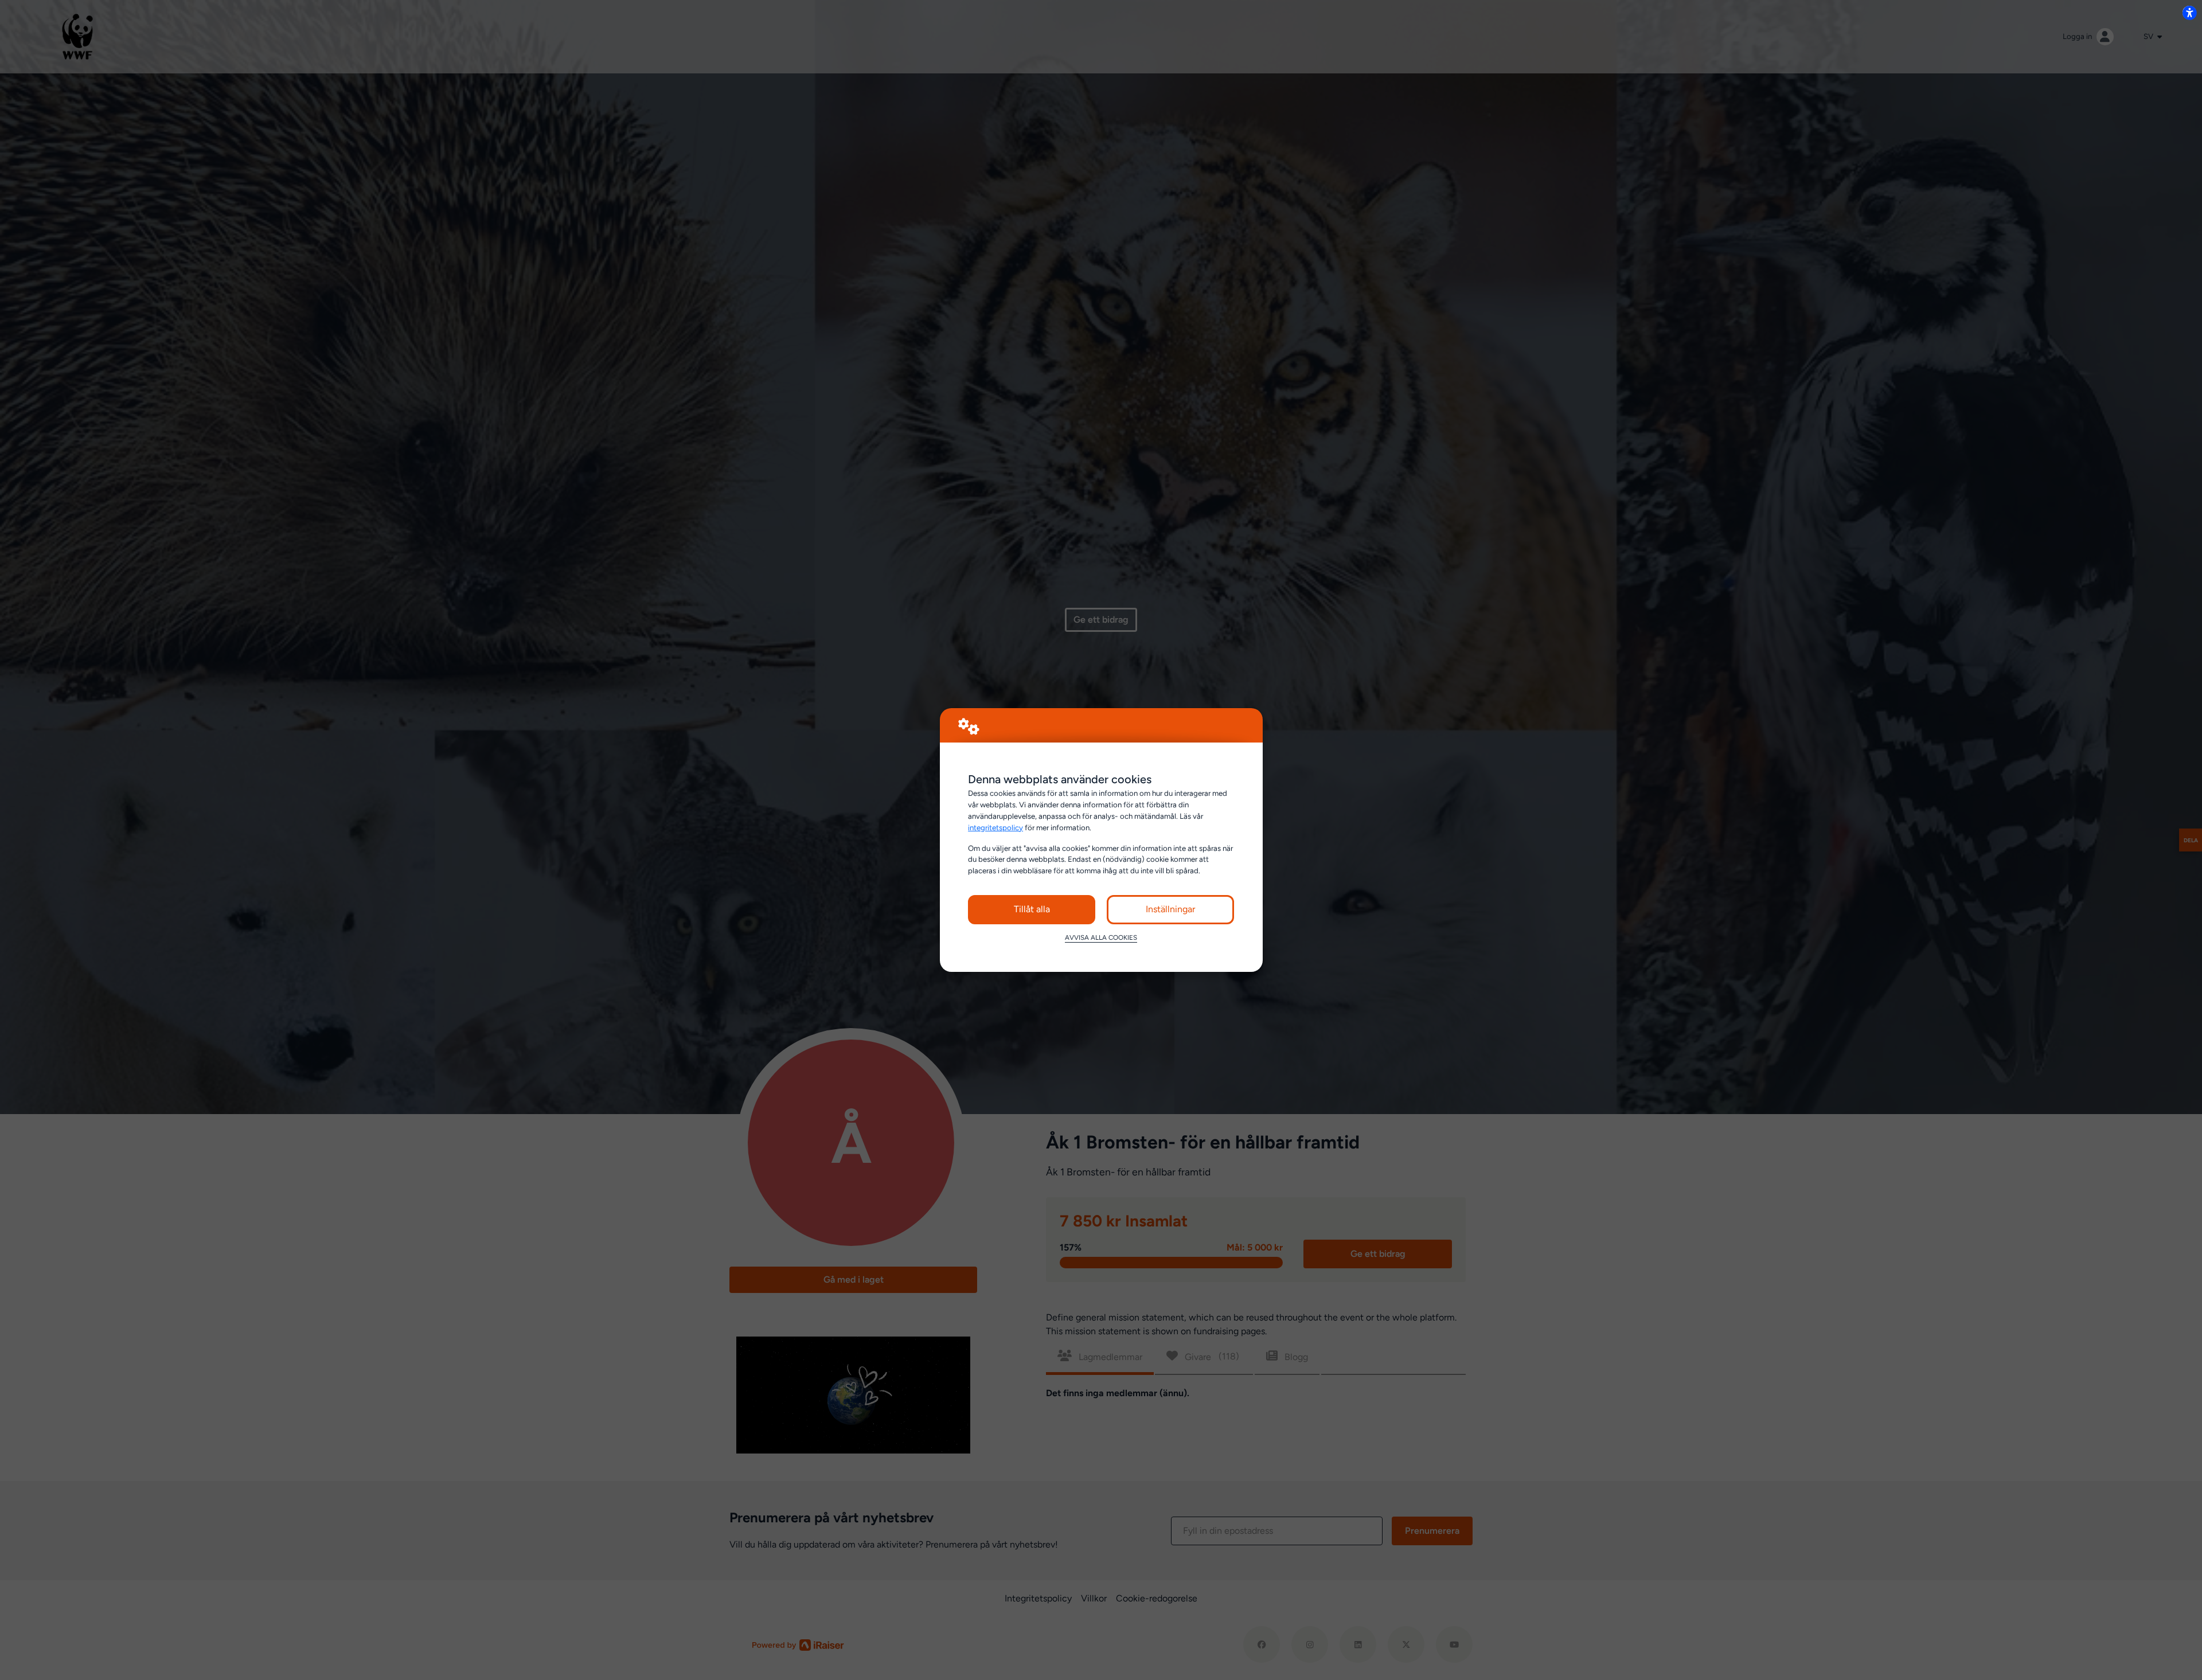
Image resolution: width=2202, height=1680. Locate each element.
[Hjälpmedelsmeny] (2189, 13)
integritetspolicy (995, 827)
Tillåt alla (1032, 909)
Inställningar (1170, 909)
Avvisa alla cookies (1101, 937)
